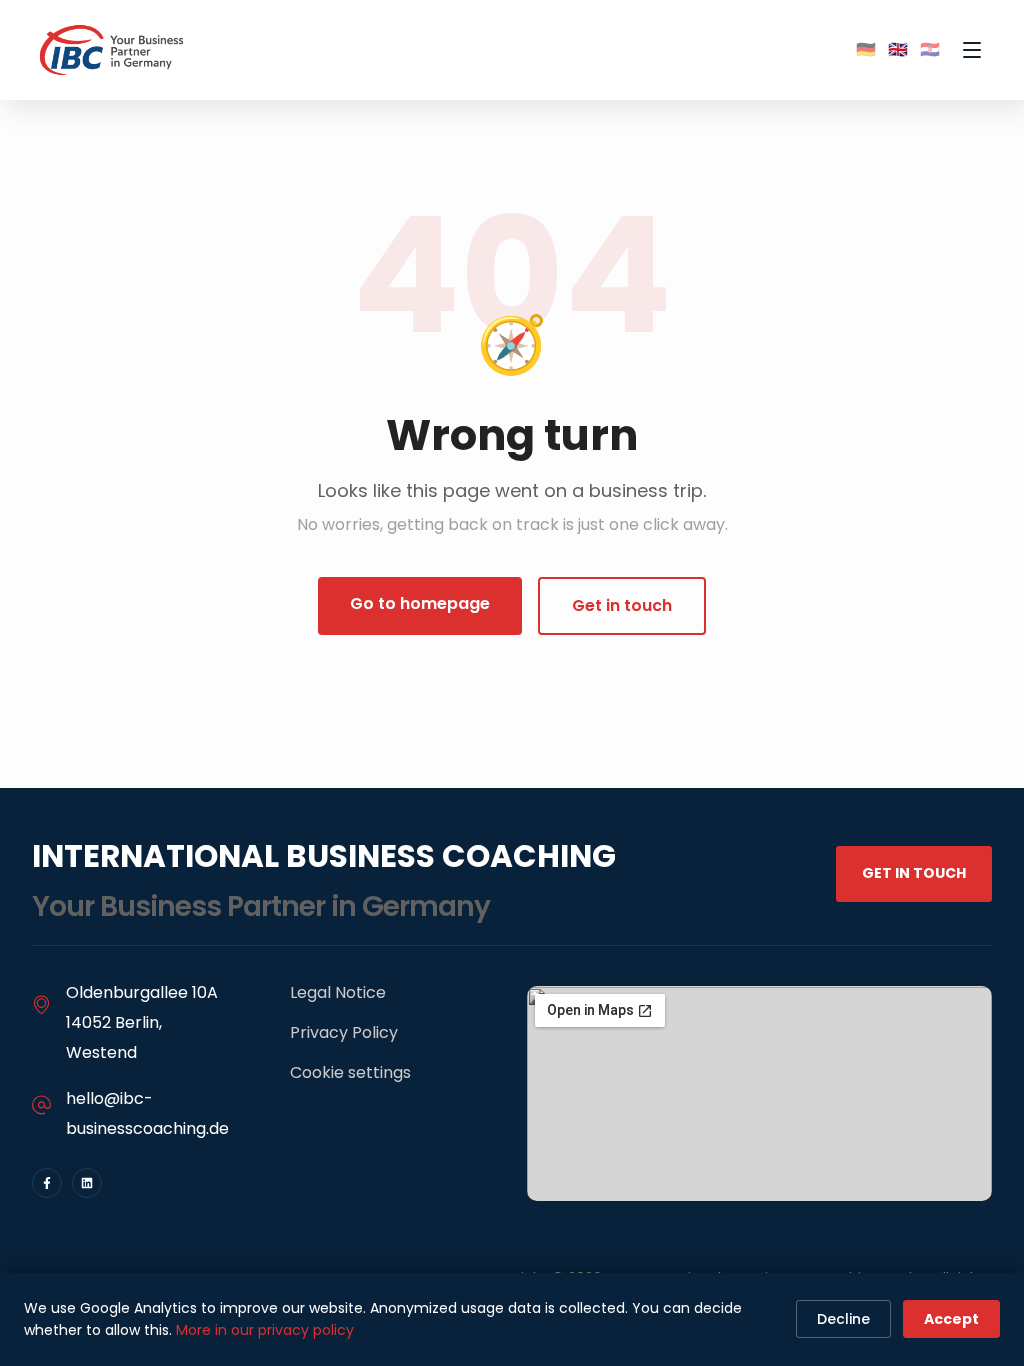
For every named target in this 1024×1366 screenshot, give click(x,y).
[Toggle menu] (972, 50)
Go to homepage (420, 603)
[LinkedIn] (87, 1183)
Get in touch (622, 605)
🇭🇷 (930, 49)
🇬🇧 (898, 49)
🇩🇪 (866, 49)
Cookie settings (350, 1072)
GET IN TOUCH (914, 873)
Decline (843, 1319)
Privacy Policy (344, 1032)
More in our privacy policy (265, 1330)
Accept (951, 1319)
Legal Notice (338, 992)
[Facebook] (47, 1183)
